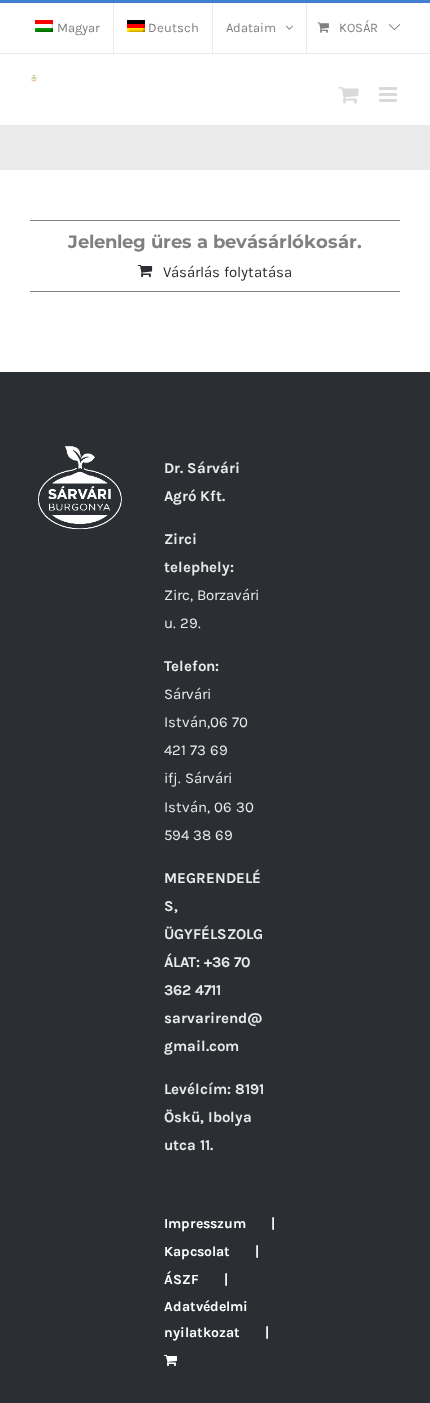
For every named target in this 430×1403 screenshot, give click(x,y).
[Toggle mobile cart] (349, 94)
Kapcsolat (197, 1251)
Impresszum (205, 1223)
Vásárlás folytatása (227, 272)
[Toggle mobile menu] (389, 94)
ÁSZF (181, 1279)
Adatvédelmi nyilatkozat (206, 1319)
